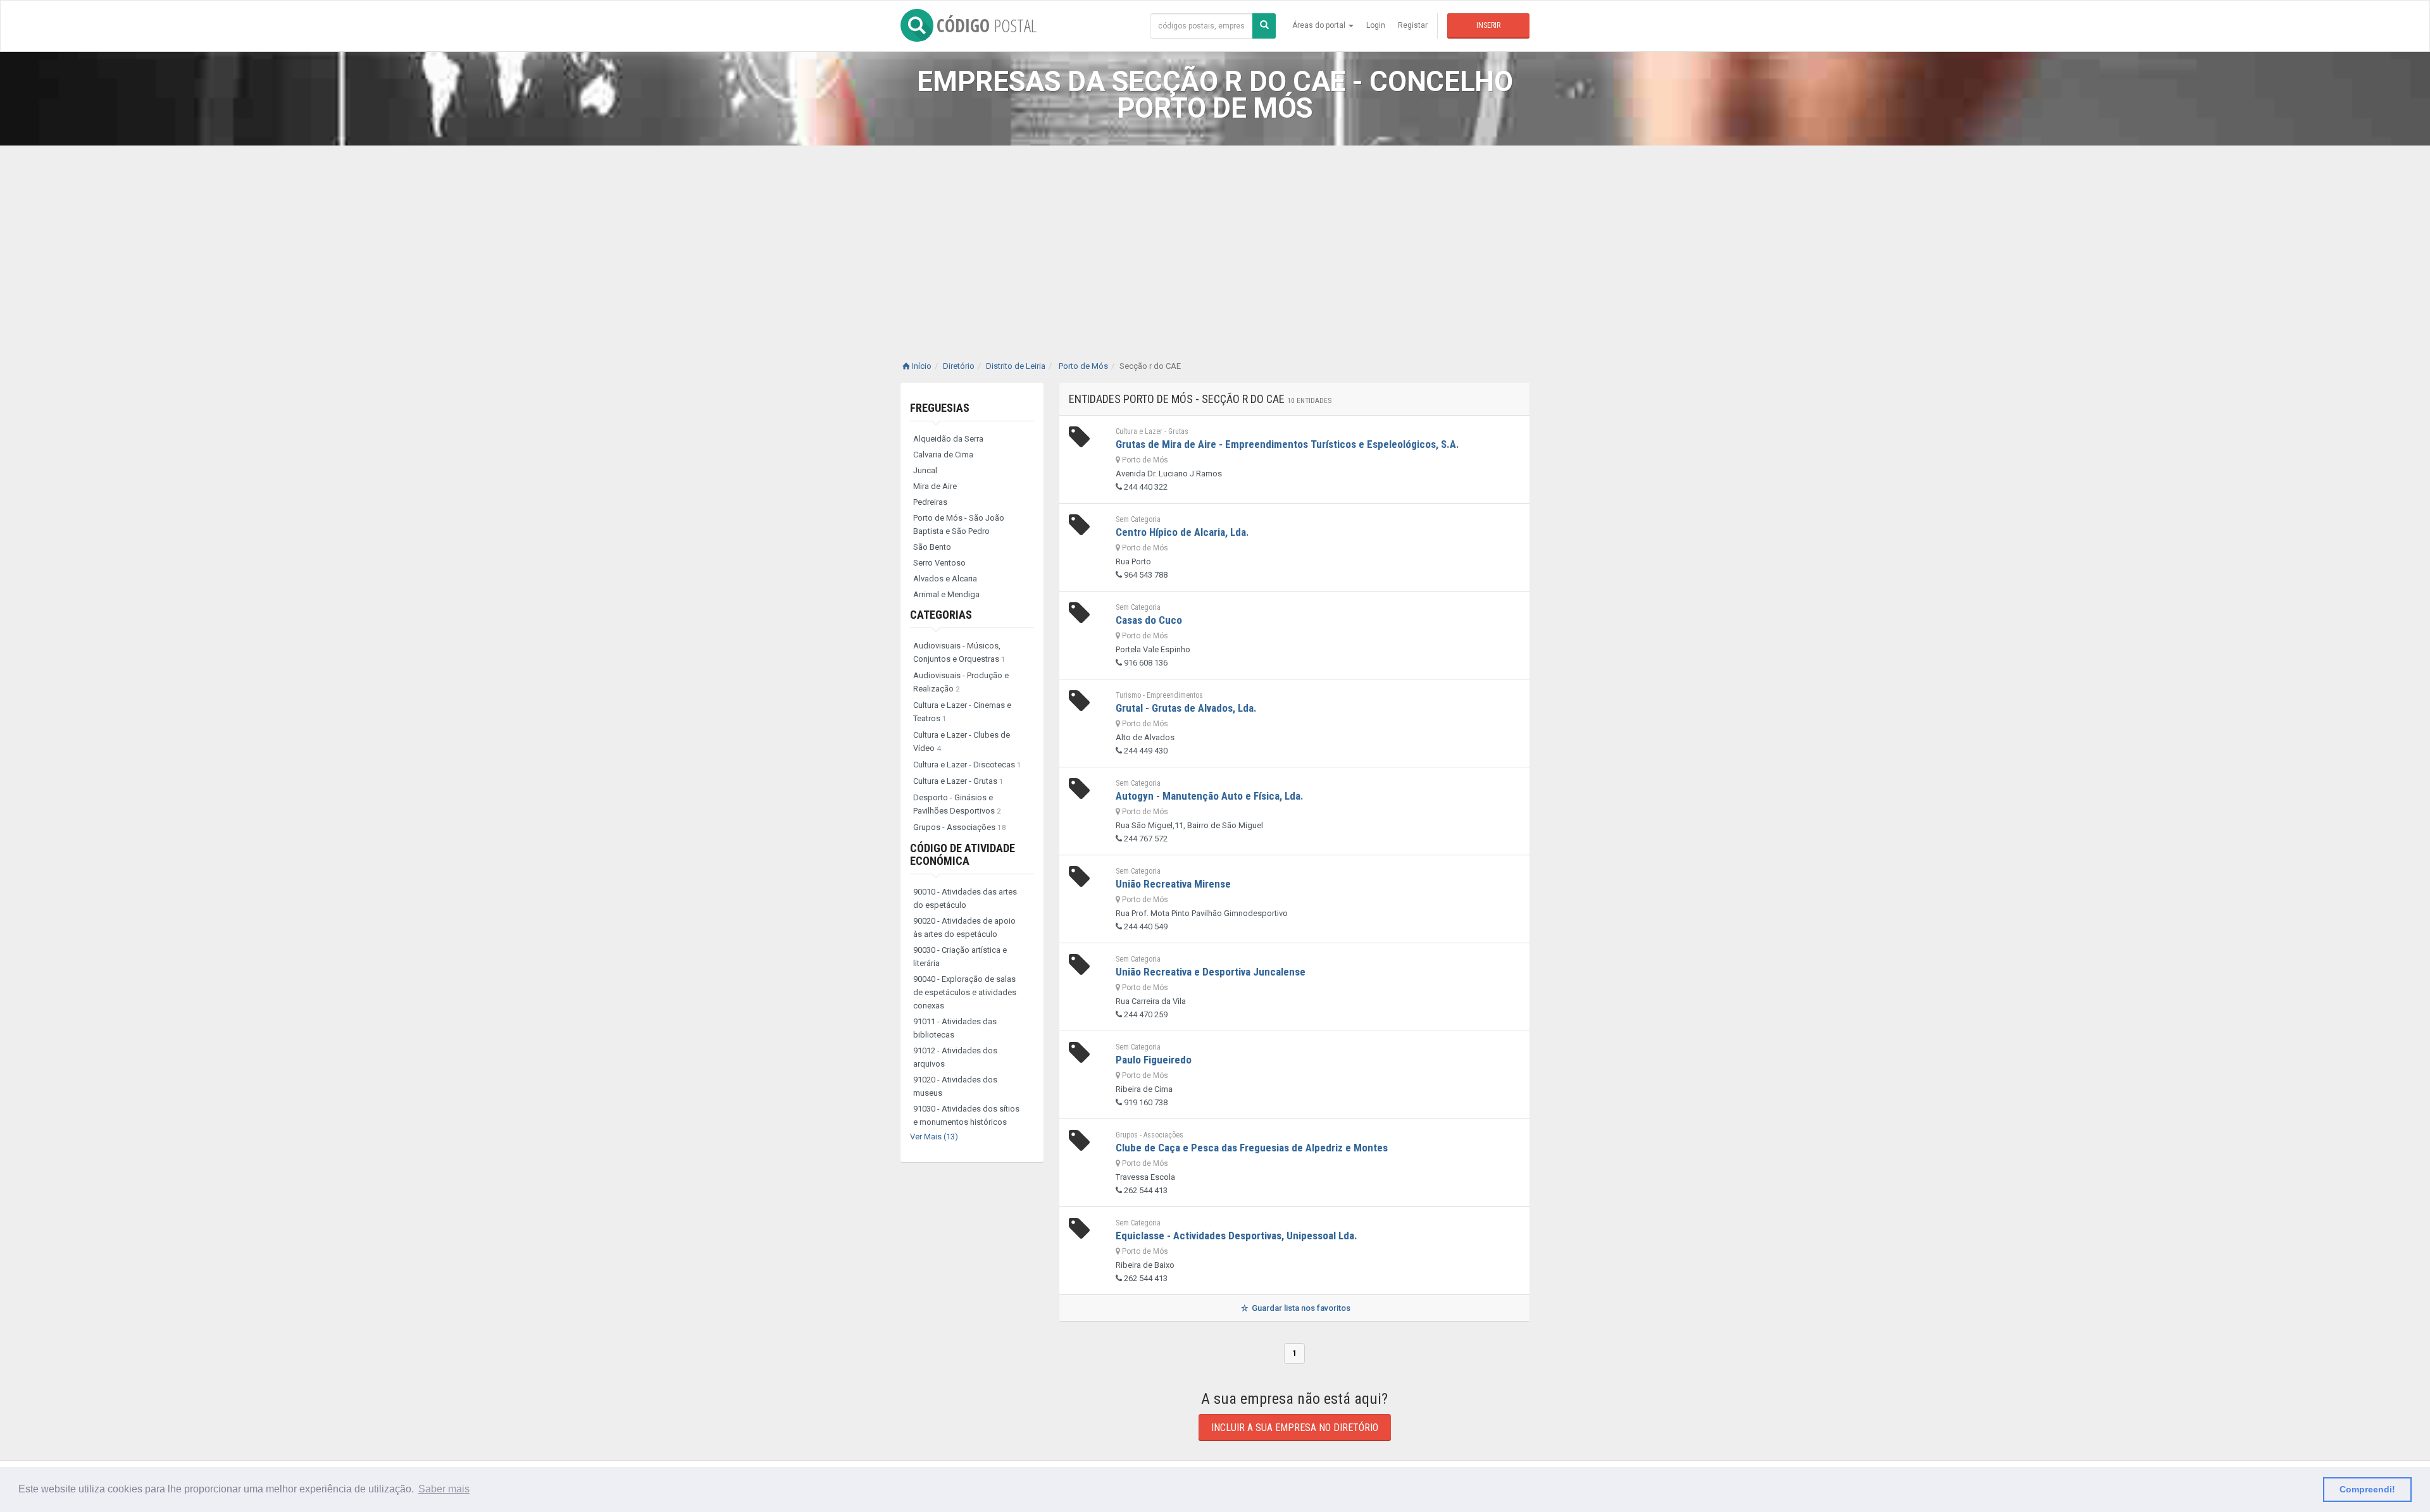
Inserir (1488, 25)
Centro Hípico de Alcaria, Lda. (1182, 532)
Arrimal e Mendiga (946, 594)
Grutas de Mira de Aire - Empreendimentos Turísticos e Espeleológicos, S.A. (1287, 444)
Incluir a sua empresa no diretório (1295, 1428)
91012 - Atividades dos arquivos (955, 1057)
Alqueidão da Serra (948, 439)
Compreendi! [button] (2367, 1489)
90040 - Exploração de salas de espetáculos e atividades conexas (965, 992)
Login (1376, 25)
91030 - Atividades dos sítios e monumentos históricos (966, 1115)
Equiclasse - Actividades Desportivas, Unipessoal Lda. (1237, 1236)
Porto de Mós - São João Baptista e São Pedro (959, 524)
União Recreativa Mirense (1173, 884)
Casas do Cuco (1149, 620)
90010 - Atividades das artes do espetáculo (965, 898)
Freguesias (940, 408)
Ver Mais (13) (934, 1137)
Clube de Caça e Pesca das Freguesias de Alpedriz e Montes (1252, 1148)
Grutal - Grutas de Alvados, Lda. (1186, 708)
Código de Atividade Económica (963, 854)
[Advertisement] (1215, 240)
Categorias (941, 615)
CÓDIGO (987, 25)
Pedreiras (930, 502)
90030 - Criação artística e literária (960, 957)
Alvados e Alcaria (945, 579)
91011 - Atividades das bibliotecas (955, 1028)
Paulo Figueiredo (1154, 1060)
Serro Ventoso (939, 563)
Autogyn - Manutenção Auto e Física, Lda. (1210, 796)
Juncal (925, 470)
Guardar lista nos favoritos (1300, 1308)
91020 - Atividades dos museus (955, 1086)
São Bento (932, 547)
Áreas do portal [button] (1320, 25)
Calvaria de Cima (943, 455)
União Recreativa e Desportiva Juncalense (1211, 972)
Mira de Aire (935, 486)
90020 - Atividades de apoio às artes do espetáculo (964, 927)
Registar (1413, 25)
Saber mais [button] (444, 1489)
